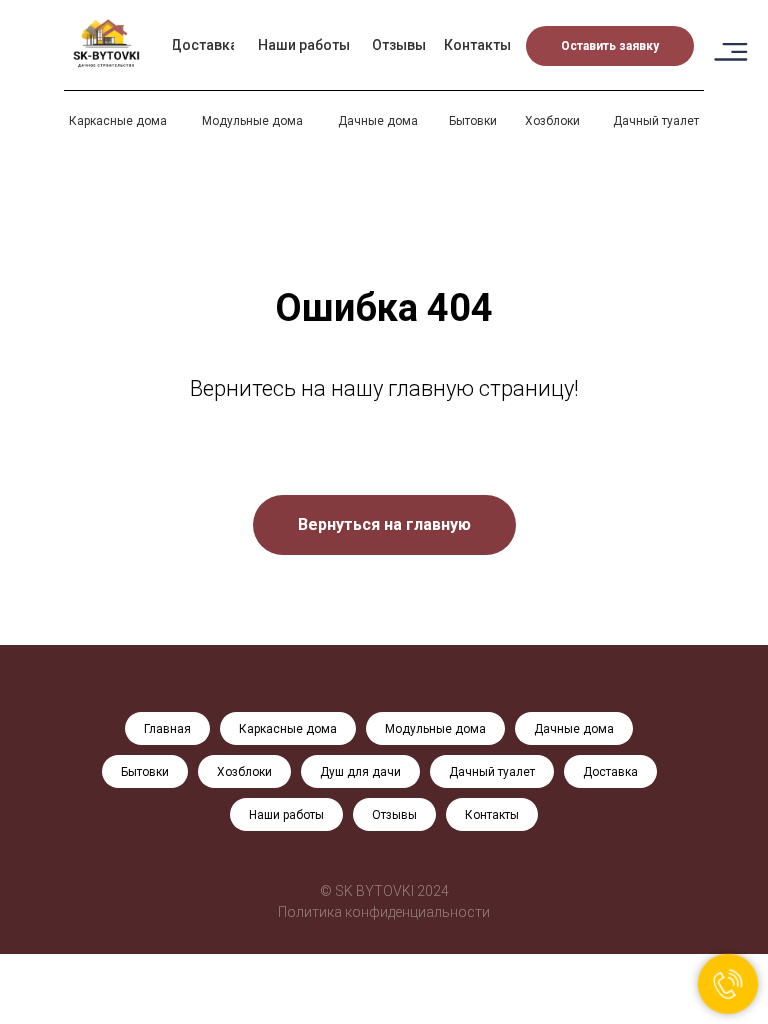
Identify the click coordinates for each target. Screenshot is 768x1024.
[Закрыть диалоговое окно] (736, 31)
